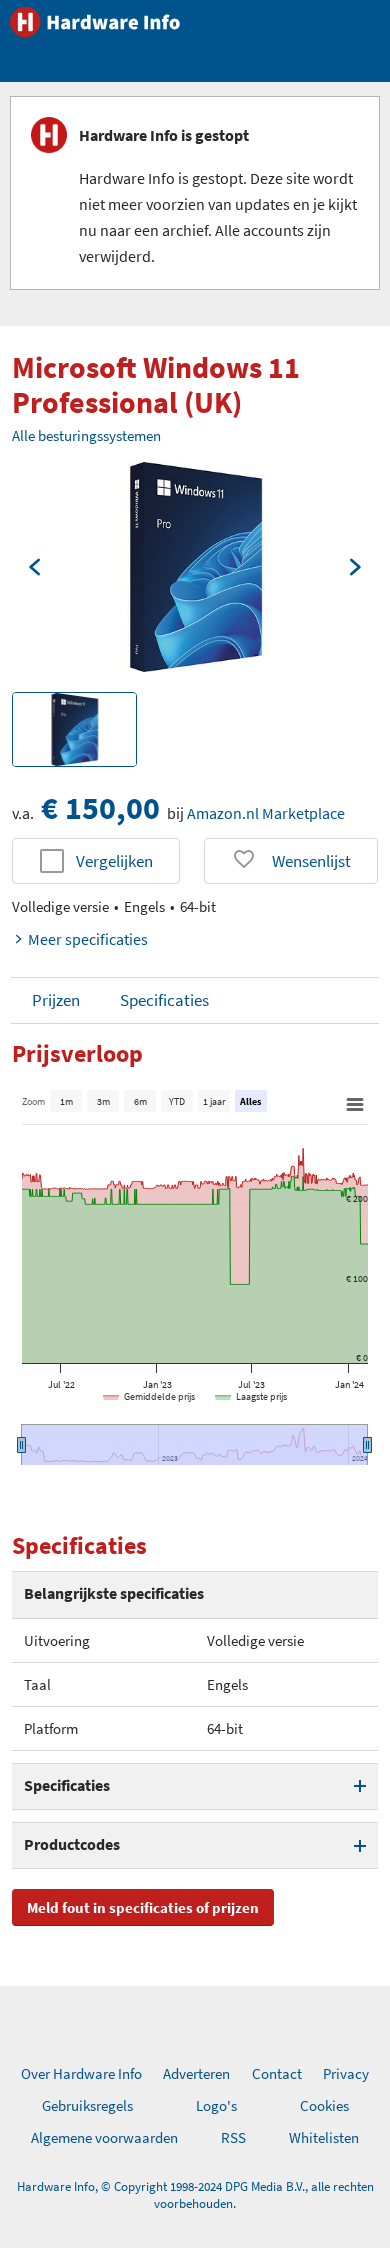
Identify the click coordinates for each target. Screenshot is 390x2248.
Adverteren (196, 2073)
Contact (277, 2073)
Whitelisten (324, 2137)
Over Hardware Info (81, 2073)
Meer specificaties (88, 939)
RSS (233, 2137)
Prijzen (56, 1000)
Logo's (216, 2105)
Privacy (346, 2073)
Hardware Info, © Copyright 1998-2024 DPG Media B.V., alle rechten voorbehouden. (195, 2195)
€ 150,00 (100, 808)
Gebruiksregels (87, 2105)
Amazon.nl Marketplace (266, 813)
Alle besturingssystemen (86, 435)
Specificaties (164, 1000)
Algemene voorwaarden (104, 2137)
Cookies (324, 2105)
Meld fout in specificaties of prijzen (143, 1907)
